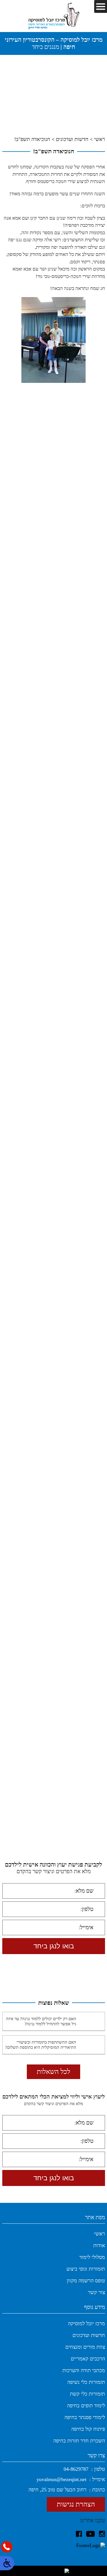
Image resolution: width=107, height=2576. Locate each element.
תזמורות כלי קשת (87, 2394)
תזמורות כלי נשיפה (86, 2382)
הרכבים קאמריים (88, 2359)
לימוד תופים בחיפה (86, 2406)
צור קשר (96, 2292)
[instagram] (102, 2534)
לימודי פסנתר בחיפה (85, 2417)
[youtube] (90, 2534)
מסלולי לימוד (92, 2257)
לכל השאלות (53, 2072)
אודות (99, 2245)
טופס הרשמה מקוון (86, 2281)
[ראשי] (54, 16)
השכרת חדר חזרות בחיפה (79, 2441)
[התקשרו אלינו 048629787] (7, 2547)
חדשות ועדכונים (72, 139)
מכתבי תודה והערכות (84, 2370)
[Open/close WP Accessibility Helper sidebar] (7, 2563)
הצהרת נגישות (76, 2504)
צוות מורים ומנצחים (85, 2347)
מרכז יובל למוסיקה (86, 2324)
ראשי (100, 139)
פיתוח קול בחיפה (88, 2429)
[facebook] (79, 2534)
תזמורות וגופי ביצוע (86, 2269)
